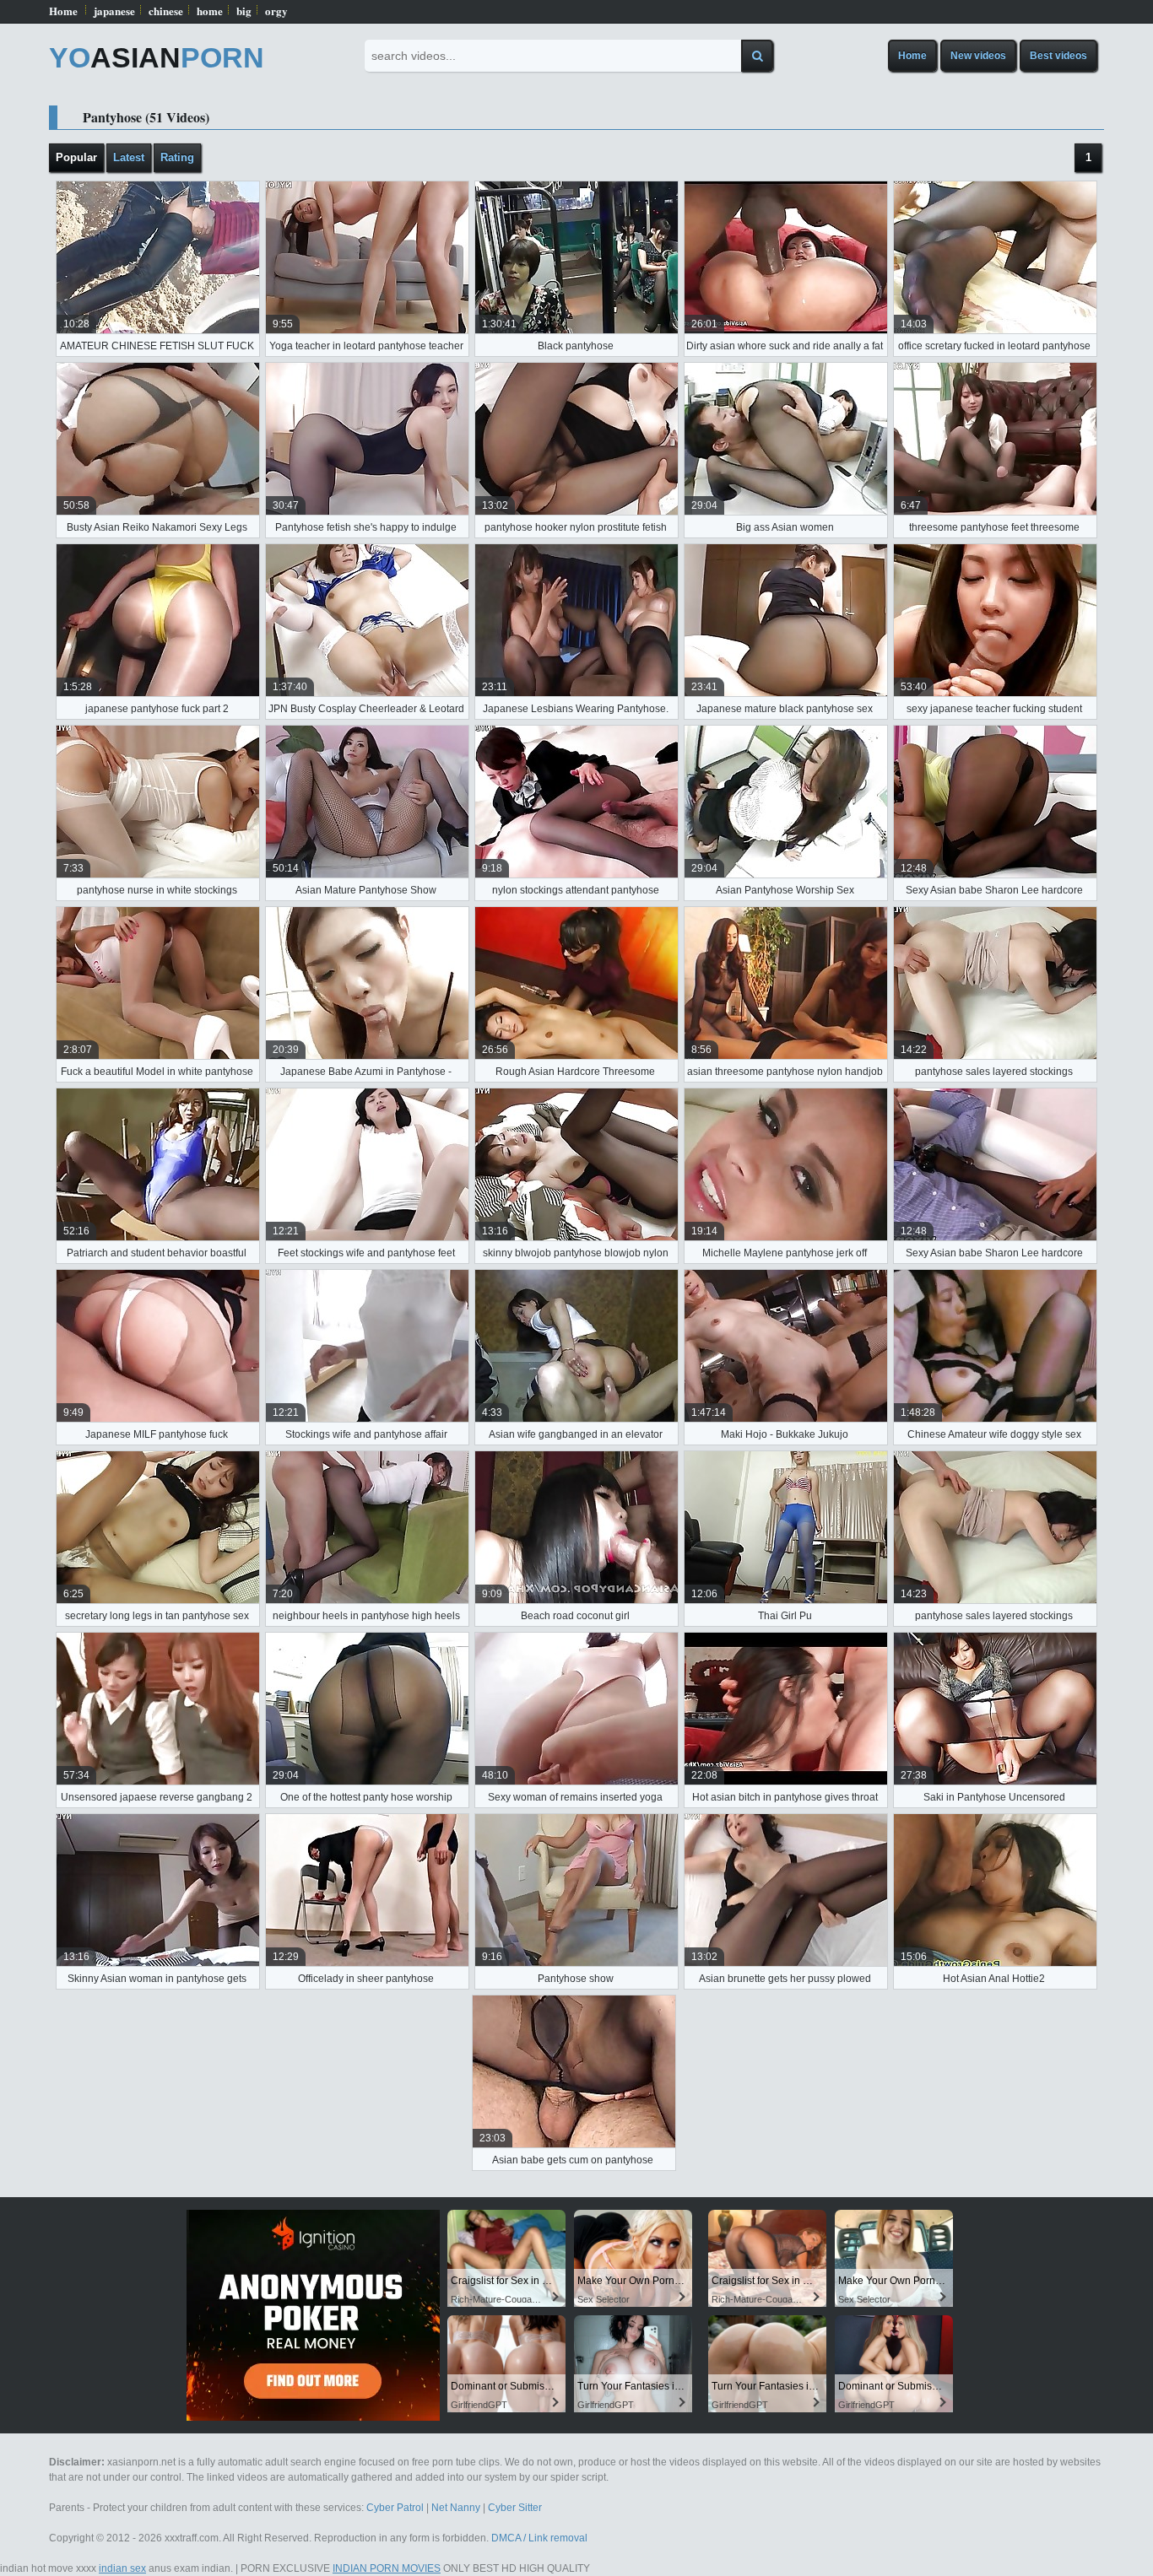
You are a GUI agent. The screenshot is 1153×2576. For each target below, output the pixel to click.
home (210, 11)
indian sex (122, 2568)
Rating (177, 157)
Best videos (1058, 56)
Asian (157, 57)
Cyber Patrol (395, 2508)
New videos (978, 56)
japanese (114, 11)
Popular (76, 157)
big (244, 11)
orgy (276, 11)
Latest (129, 157)
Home (63, 11)
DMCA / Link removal (539, 2538)
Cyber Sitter (515, 2508)
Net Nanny (456, 2508)
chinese (166, 11)
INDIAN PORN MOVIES (387, 2568)
